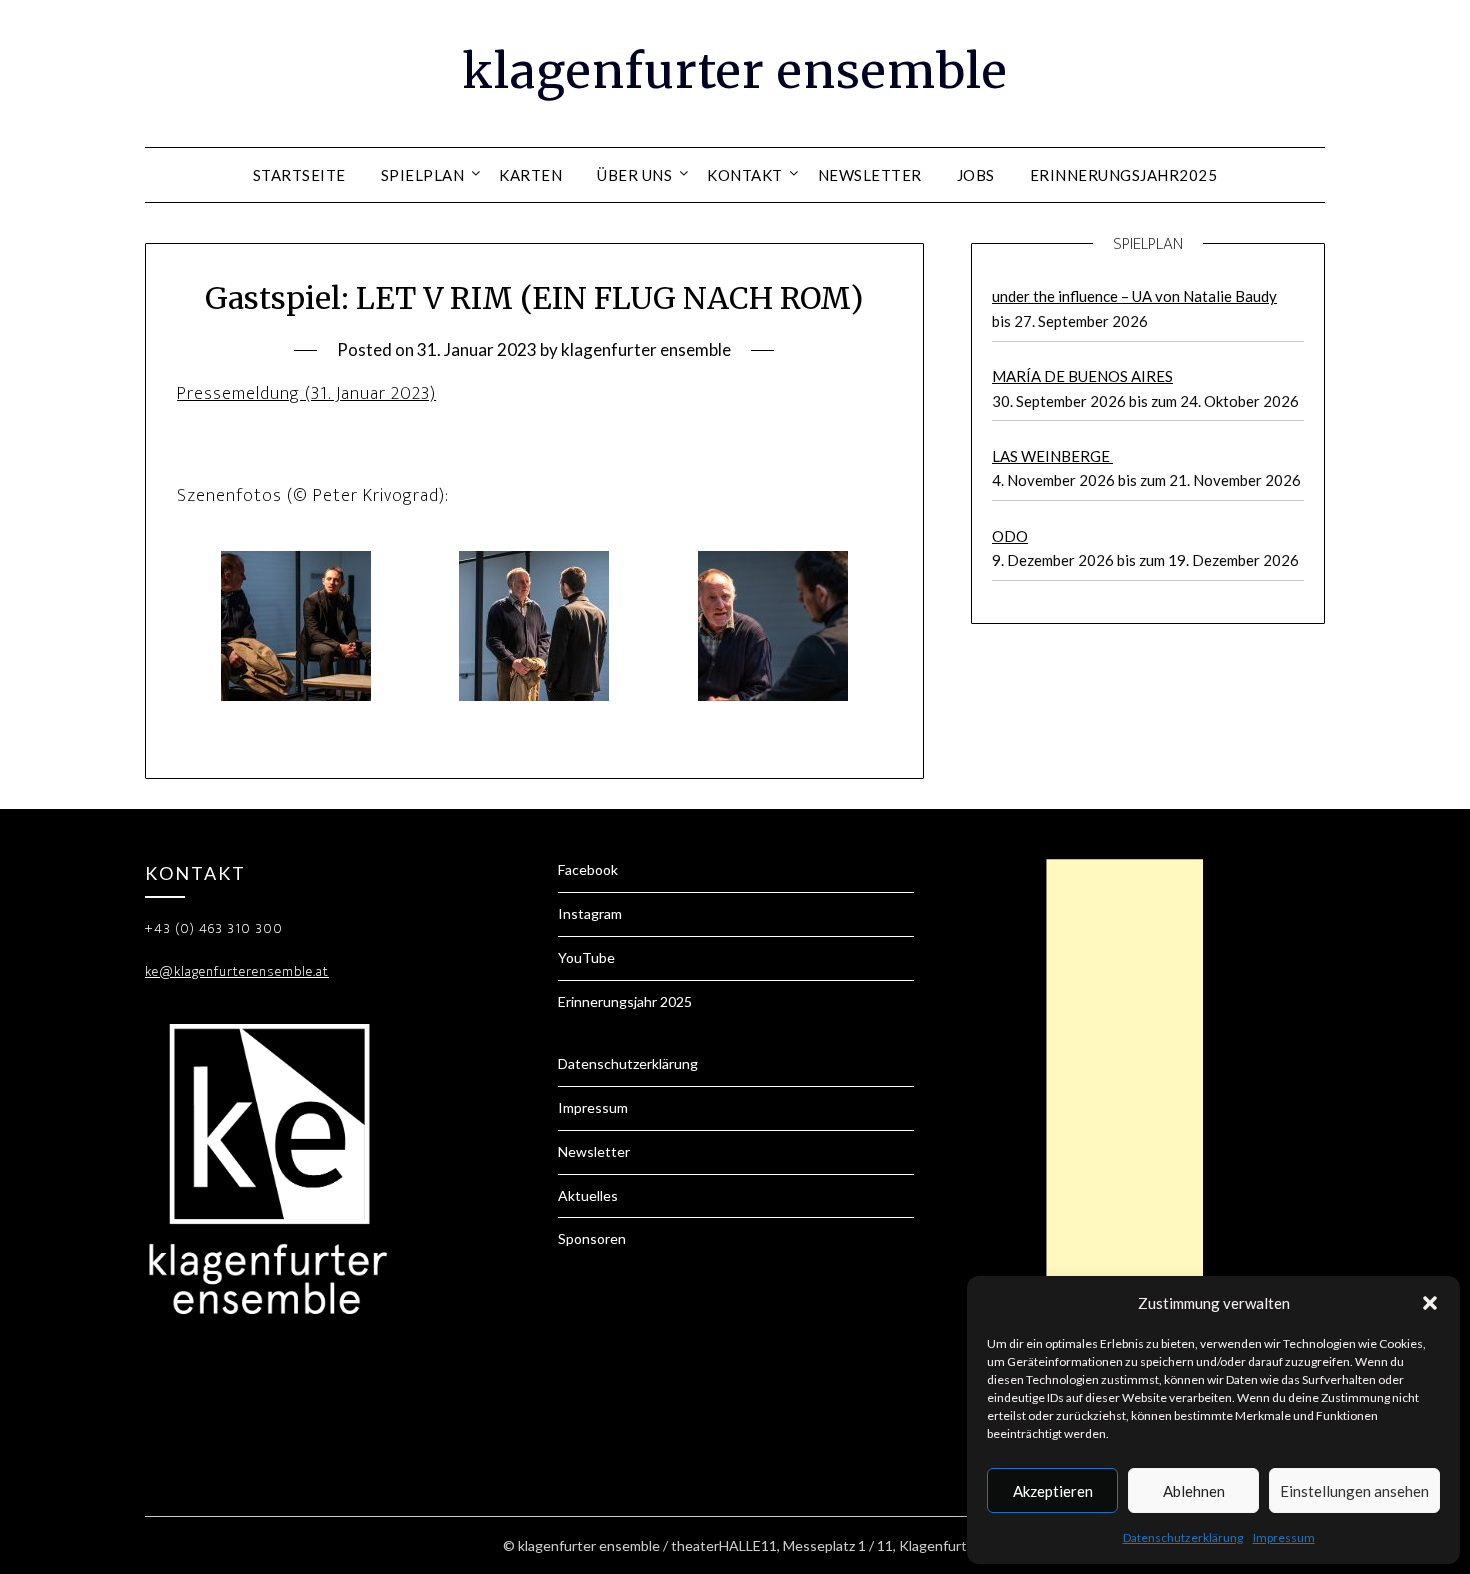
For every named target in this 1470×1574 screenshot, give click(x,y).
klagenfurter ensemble (735, 71)
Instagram (590, 913)
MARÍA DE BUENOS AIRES (1082, 376)
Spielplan (423, 175)
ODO (1010, 536)
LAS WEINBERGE (1052, 456)
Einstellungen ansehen (1354, 1491)
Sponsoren (592, 1238)
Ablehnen (1194, 1491)
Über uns (634, 175)
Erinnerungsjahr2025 (1124, 175)
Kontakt (745, 175)
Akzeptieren (1053, 1491)
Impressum (1284, 1537)
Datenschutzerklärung (1183, 1537)
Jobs (976, 175)
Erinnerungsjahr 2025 (625, 1001)
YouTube (586, 957)
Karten (530, 175)
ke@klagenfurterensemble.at (237, 971)
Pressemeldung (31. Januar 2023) (306, 394)
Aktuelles (588, 1195)
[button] (1430, 1303)
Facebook (588, 869)
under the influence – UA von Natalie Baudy (1134, 296)
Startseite (299, 175)
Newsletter (870, 175)
